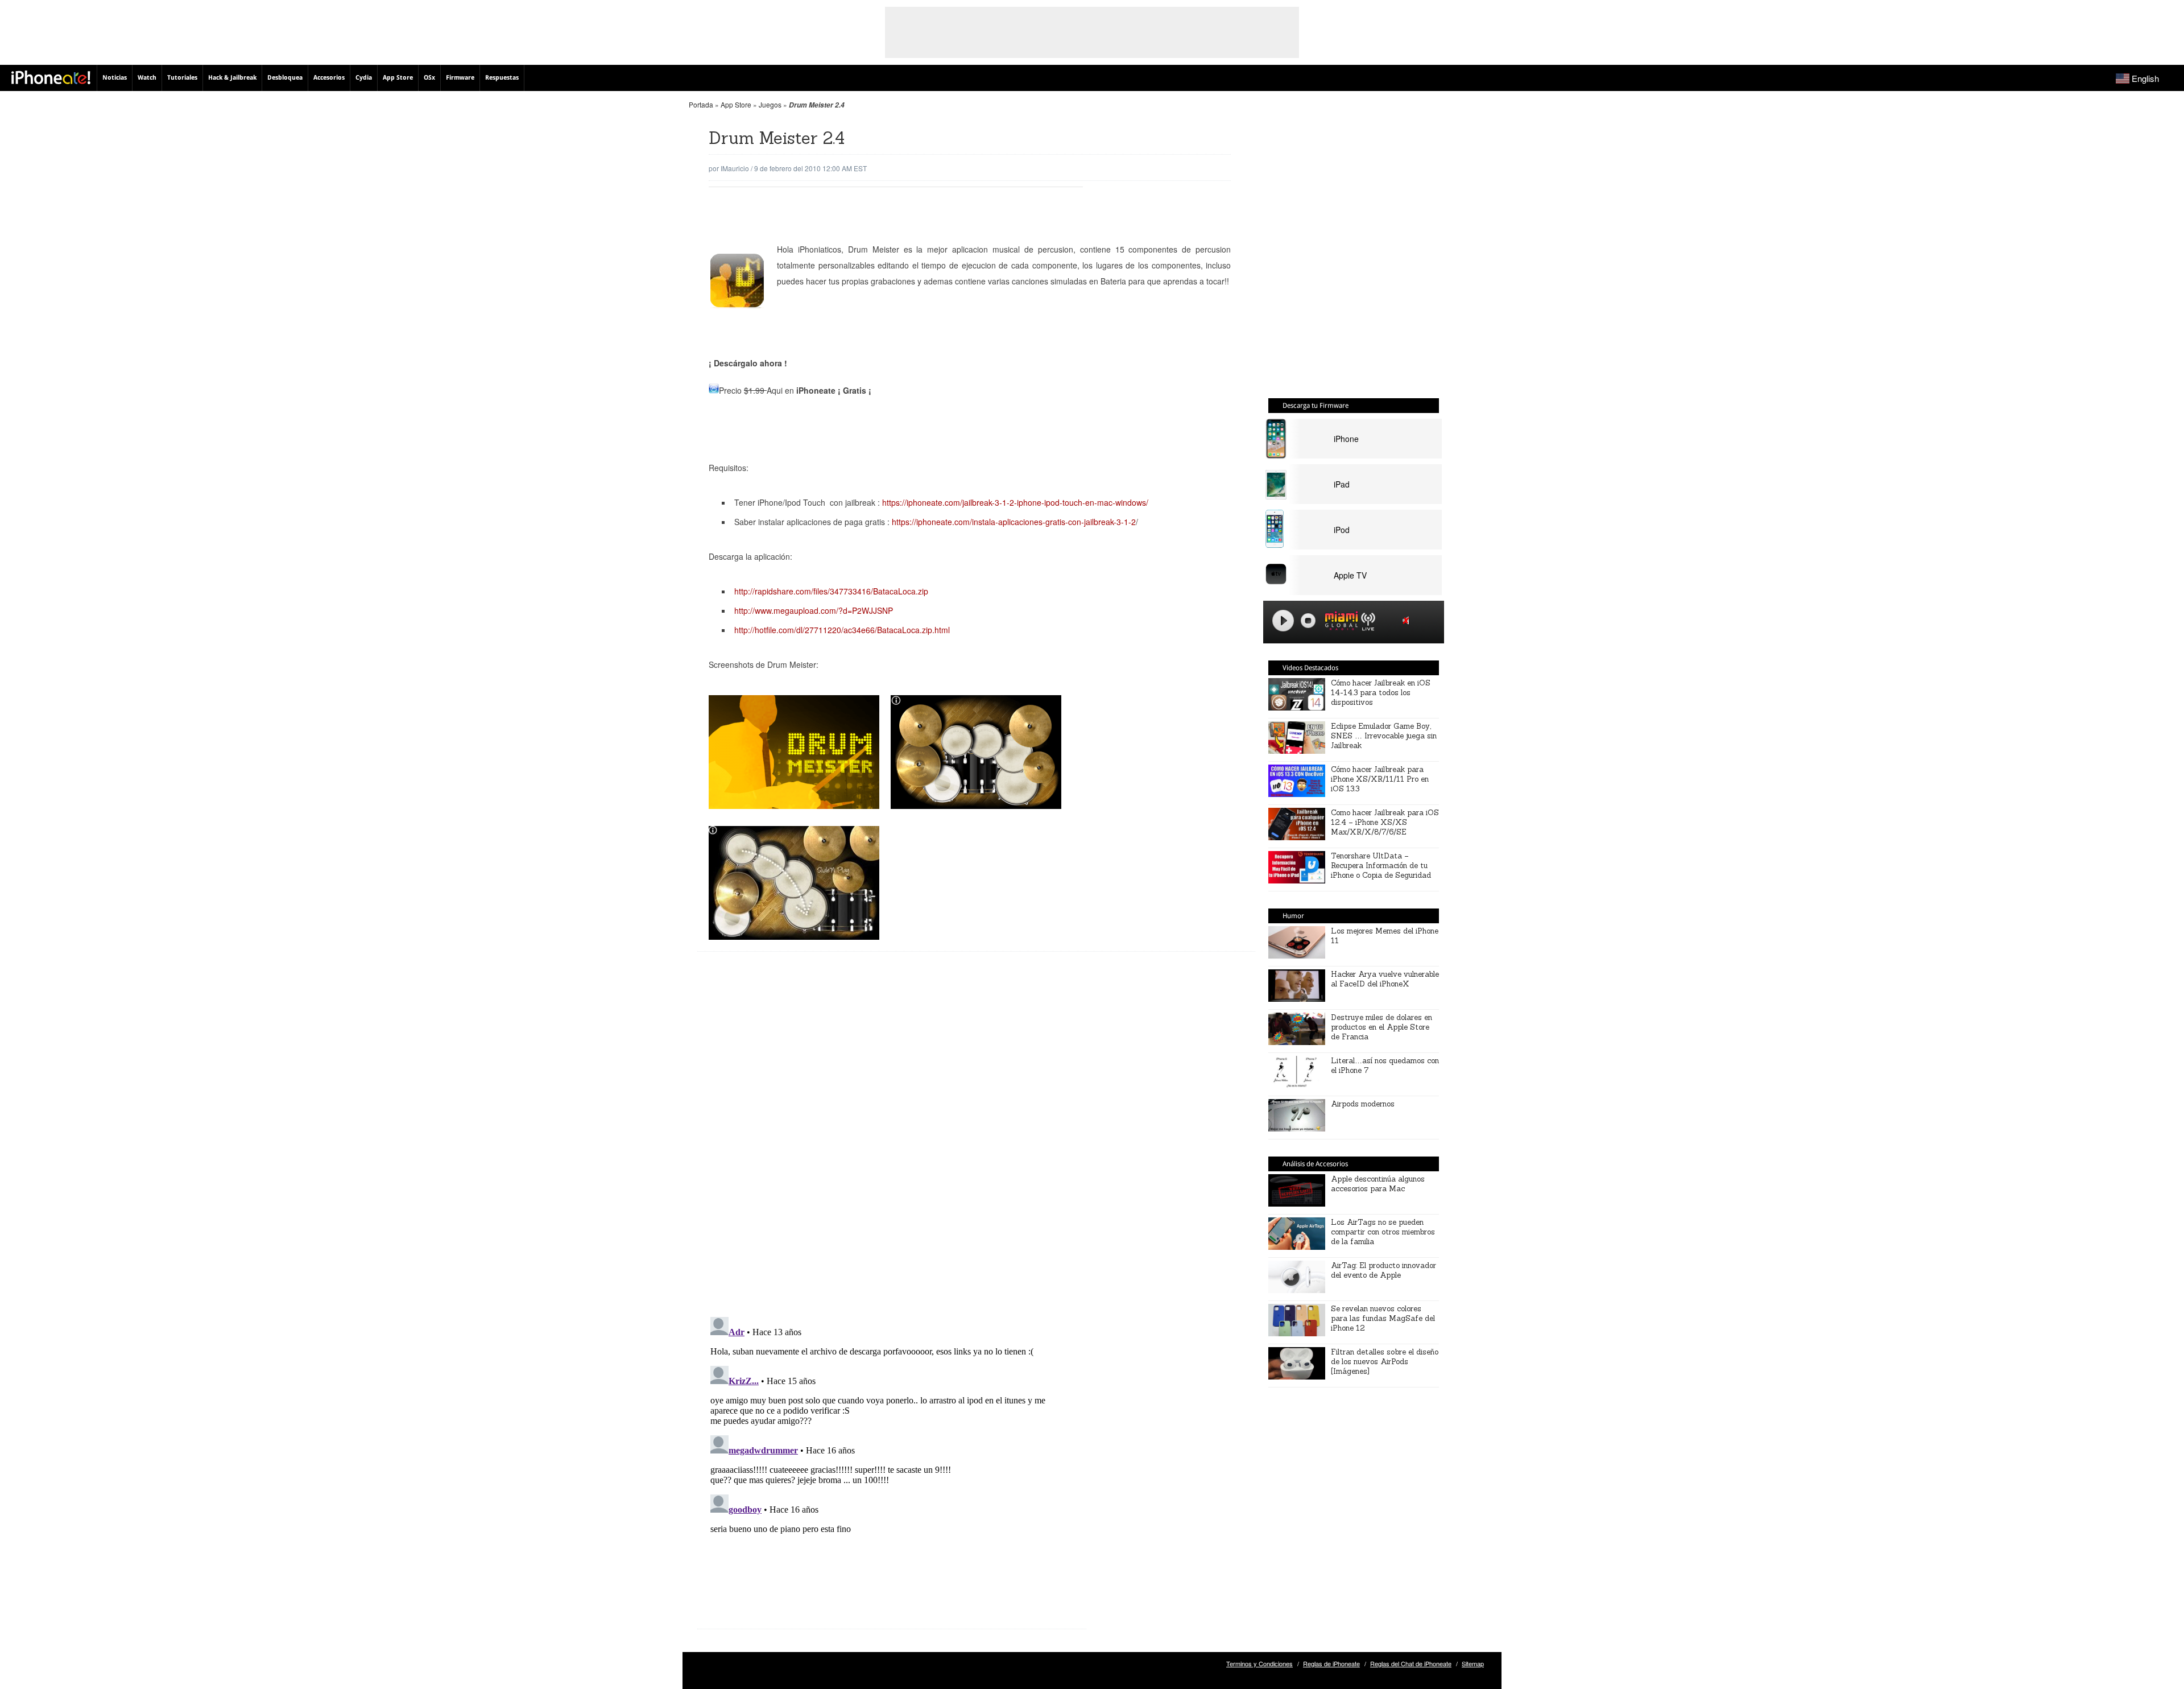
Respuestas (502, 78)
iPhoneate (51, 77)
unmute (1408, 620)
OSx (429, 78)
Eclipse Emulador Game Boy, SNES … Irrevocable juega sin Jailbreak (1384, 736)
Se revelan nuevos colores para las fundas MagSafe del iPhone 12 (1383, 1318)
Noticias (115, 78)
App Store (398, 78)
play (1283, 621)
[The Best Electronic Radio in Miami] (1339, 623)
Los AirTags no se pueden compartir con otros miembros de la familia (1383, 1232)
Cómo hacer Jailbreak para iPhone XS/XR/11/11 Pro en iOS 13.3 (1380, 779)
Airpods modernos (1363, 1104)
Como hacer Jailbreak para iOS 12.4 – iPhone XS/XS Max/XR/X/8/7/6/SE (1385, 822)
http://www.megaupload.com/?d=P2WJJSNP (814, 610)
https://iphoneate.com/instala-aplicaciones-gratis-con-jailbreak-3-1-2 (1014, 522)
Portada (701, 104)
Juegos (770, 104)
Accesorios (329, 78)
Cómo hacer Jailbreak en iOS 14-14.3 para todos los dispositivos (1381, 693)
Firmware (460, 78)
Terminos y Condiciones (1259, 1663)
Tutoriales (182, 78)
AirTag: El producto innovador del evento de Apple (1383, 1270)
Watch (147, 78)
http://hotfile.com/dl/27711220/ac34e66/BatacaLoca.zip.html (842, 630)
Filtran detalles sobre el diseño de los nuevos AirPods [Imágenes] (1385, 1362)
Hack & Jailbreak (232, 78)
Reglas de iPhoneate (1331, 1663)
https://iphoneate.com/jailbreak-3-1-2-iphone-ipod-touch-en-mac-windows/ (1014, 502)
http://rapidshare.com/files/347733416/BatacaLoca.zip (831, 591)
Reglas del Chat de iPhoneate (1411, 1663)
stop (1308, 621)
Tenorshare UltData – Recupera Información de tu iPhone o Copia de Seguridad (1381, 866)
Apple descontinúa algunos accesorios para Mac (1378, 1184)
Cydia (364, 78)
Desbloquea (285, 78)
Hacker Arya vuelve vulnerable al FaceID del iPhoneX (1385, 979)
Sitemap (1473, 1663)
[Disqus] (892, 1143)
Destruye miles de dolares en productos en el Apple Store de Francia (1381, 1027)
